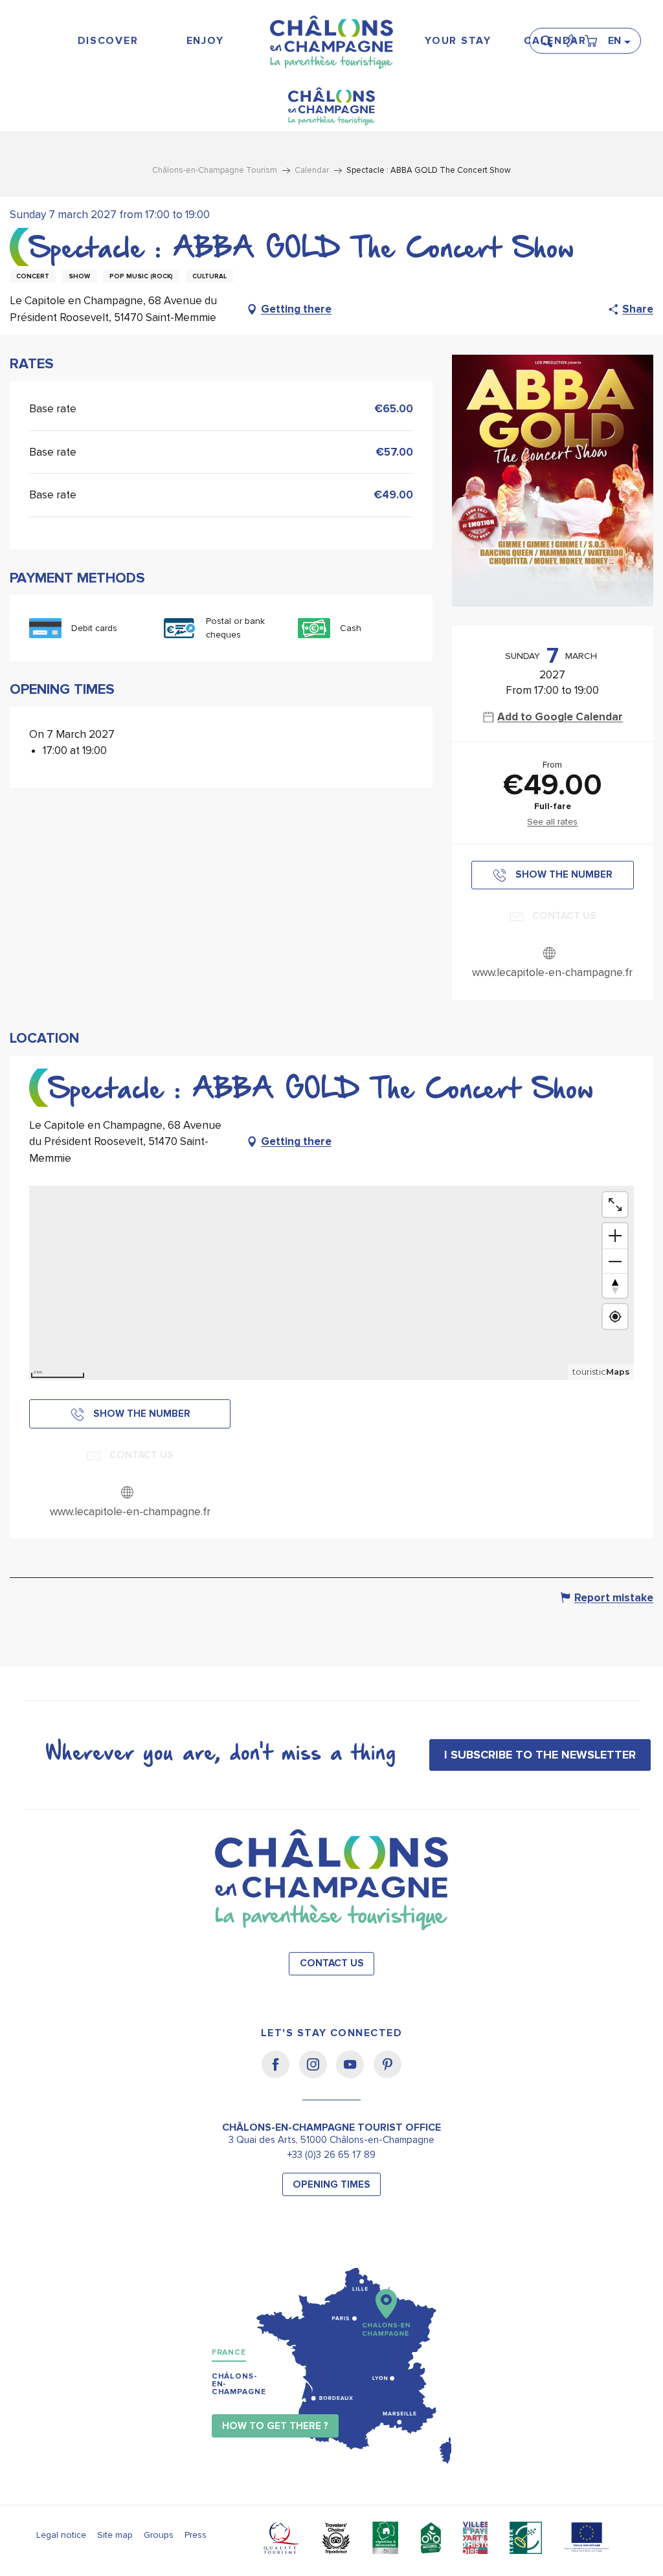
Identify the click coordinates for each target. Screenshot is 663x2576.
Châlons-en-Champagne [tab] (239, 2384)
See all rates (552, 822)
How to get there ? (275, 2426)
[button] (550, 36)
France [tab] (229, 2352)
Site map (115, 2535)
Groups (159, 2535)
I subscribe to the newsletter (540, 1755)
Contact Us (332, 1963)
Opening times (331, 2185)
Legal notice (61, 2535)
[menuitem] (108, 41)
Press (196, 2535)
